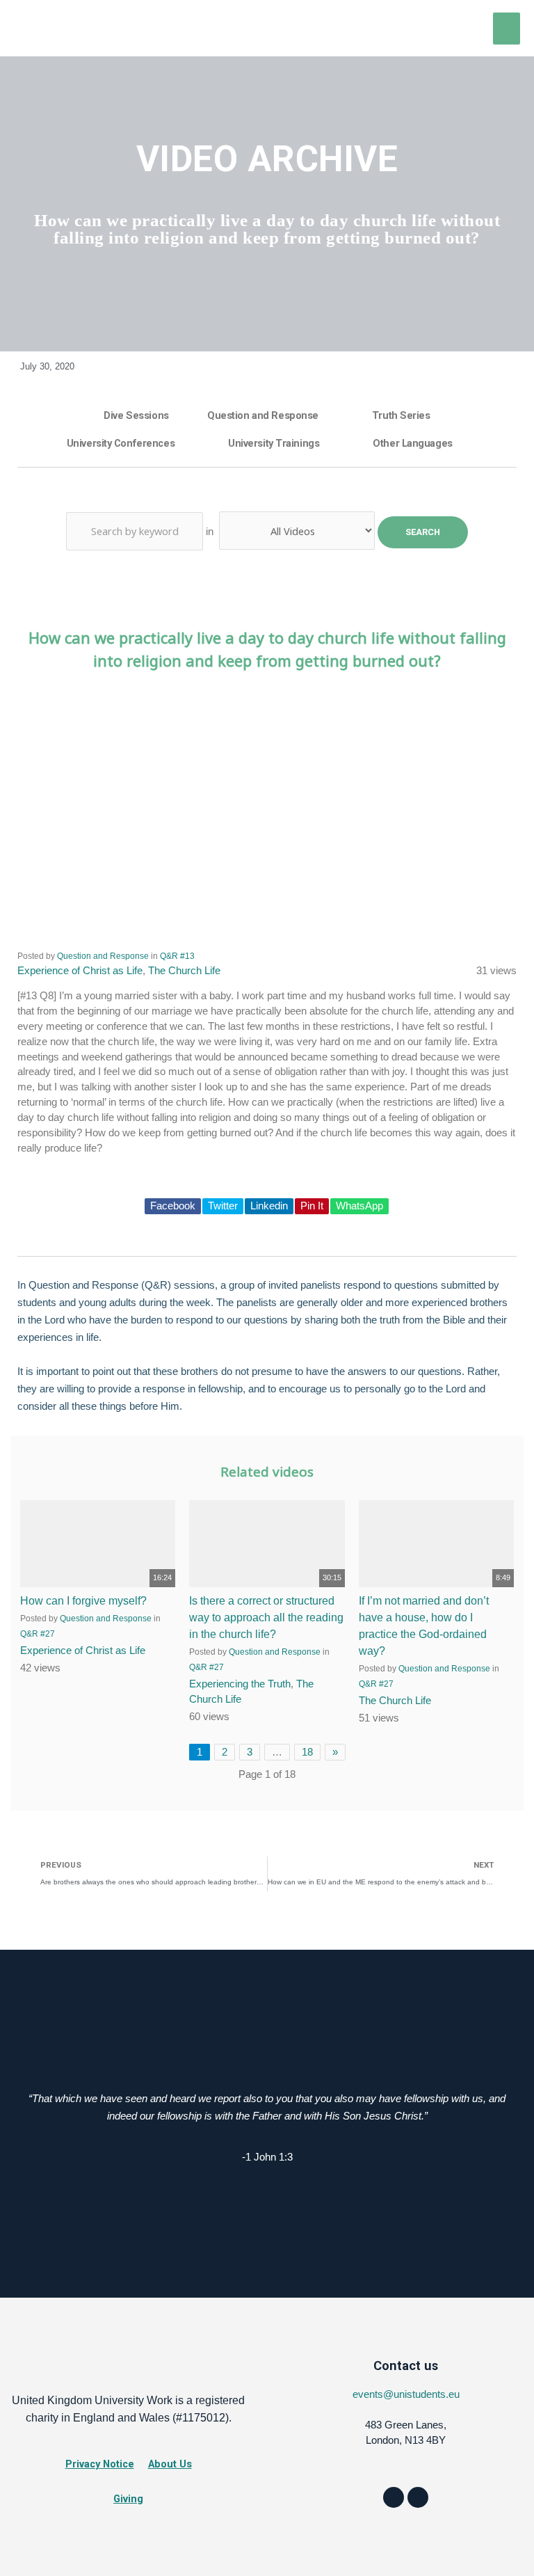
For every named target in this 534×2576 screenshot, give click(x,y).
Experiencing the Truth (240, 1684)
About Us (170, 2464)
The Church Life (184, 971)
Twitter (223, 1206)
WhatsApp (359, 1206)
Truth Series (401, 415)
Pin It (312, 1206)
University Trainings (274, 443)
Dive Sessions (136, 415)
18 (307, 1752)
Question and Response (263, 415)
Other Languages (412, 443)
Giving (128, 2499)
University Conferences (121, 443)
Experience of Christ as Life (80, 971)
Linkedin (269, 1206)
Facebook (173, 1206)
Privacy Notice (100, 2464)
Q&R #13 (177, 956)
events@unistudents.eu (406, 2394)
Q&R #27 (207, 1667)
